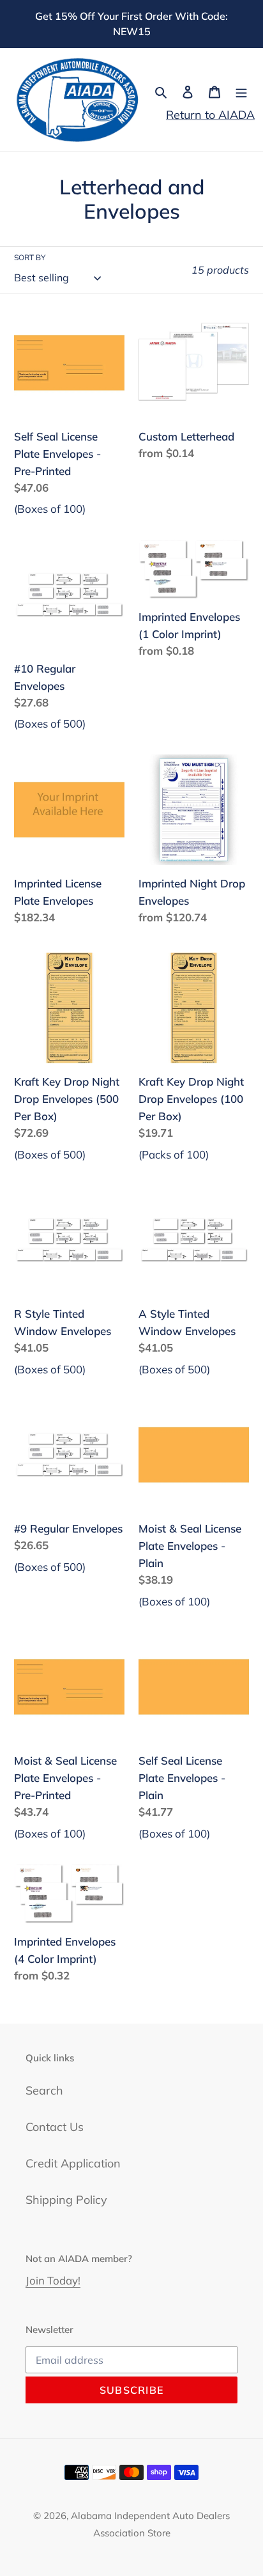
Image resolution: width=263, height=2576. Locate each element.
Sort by (30, 257)
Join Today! (53, 2280)
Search (44, 2090)
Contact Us (55, 2127)
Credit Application (73, 2163)
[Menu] (241, 91)
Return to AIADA (210, 115)
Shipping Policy (66, 2200)
